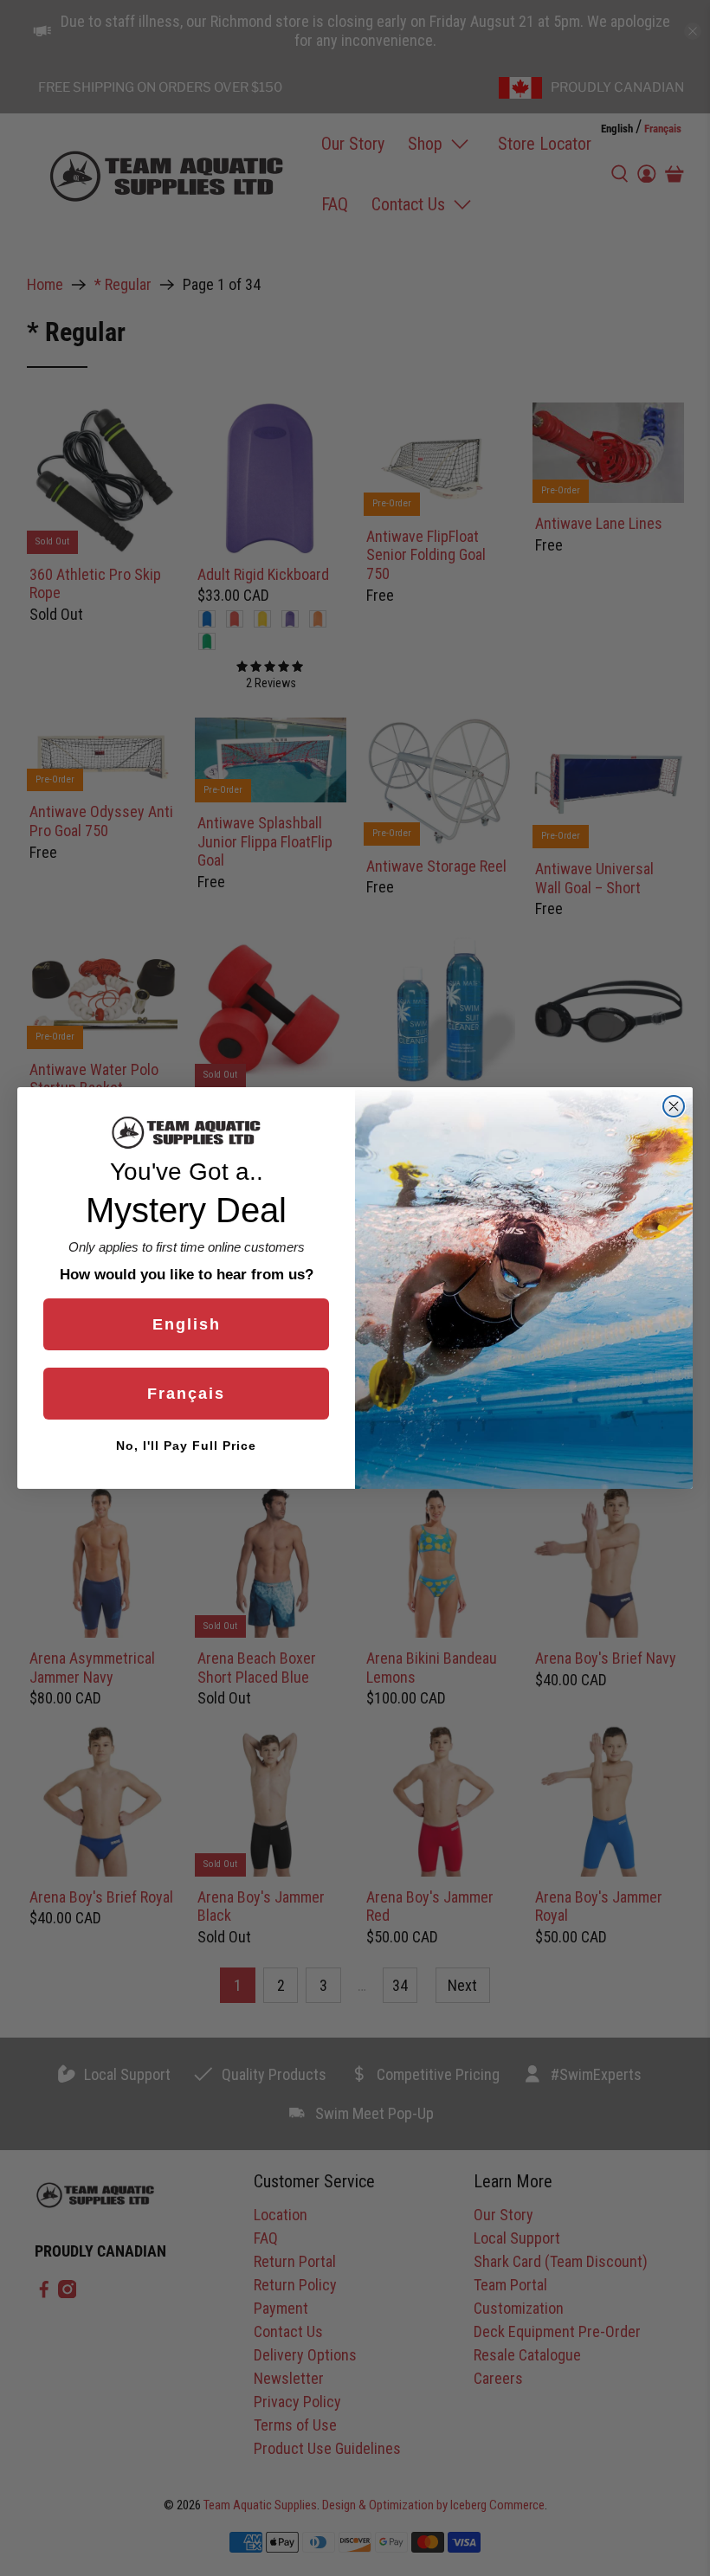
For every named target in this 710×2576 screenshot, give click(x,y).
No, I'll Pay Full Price (186, 1446)
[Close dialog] (674, 1106)
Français (186, 1394)
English (187, 1324)
